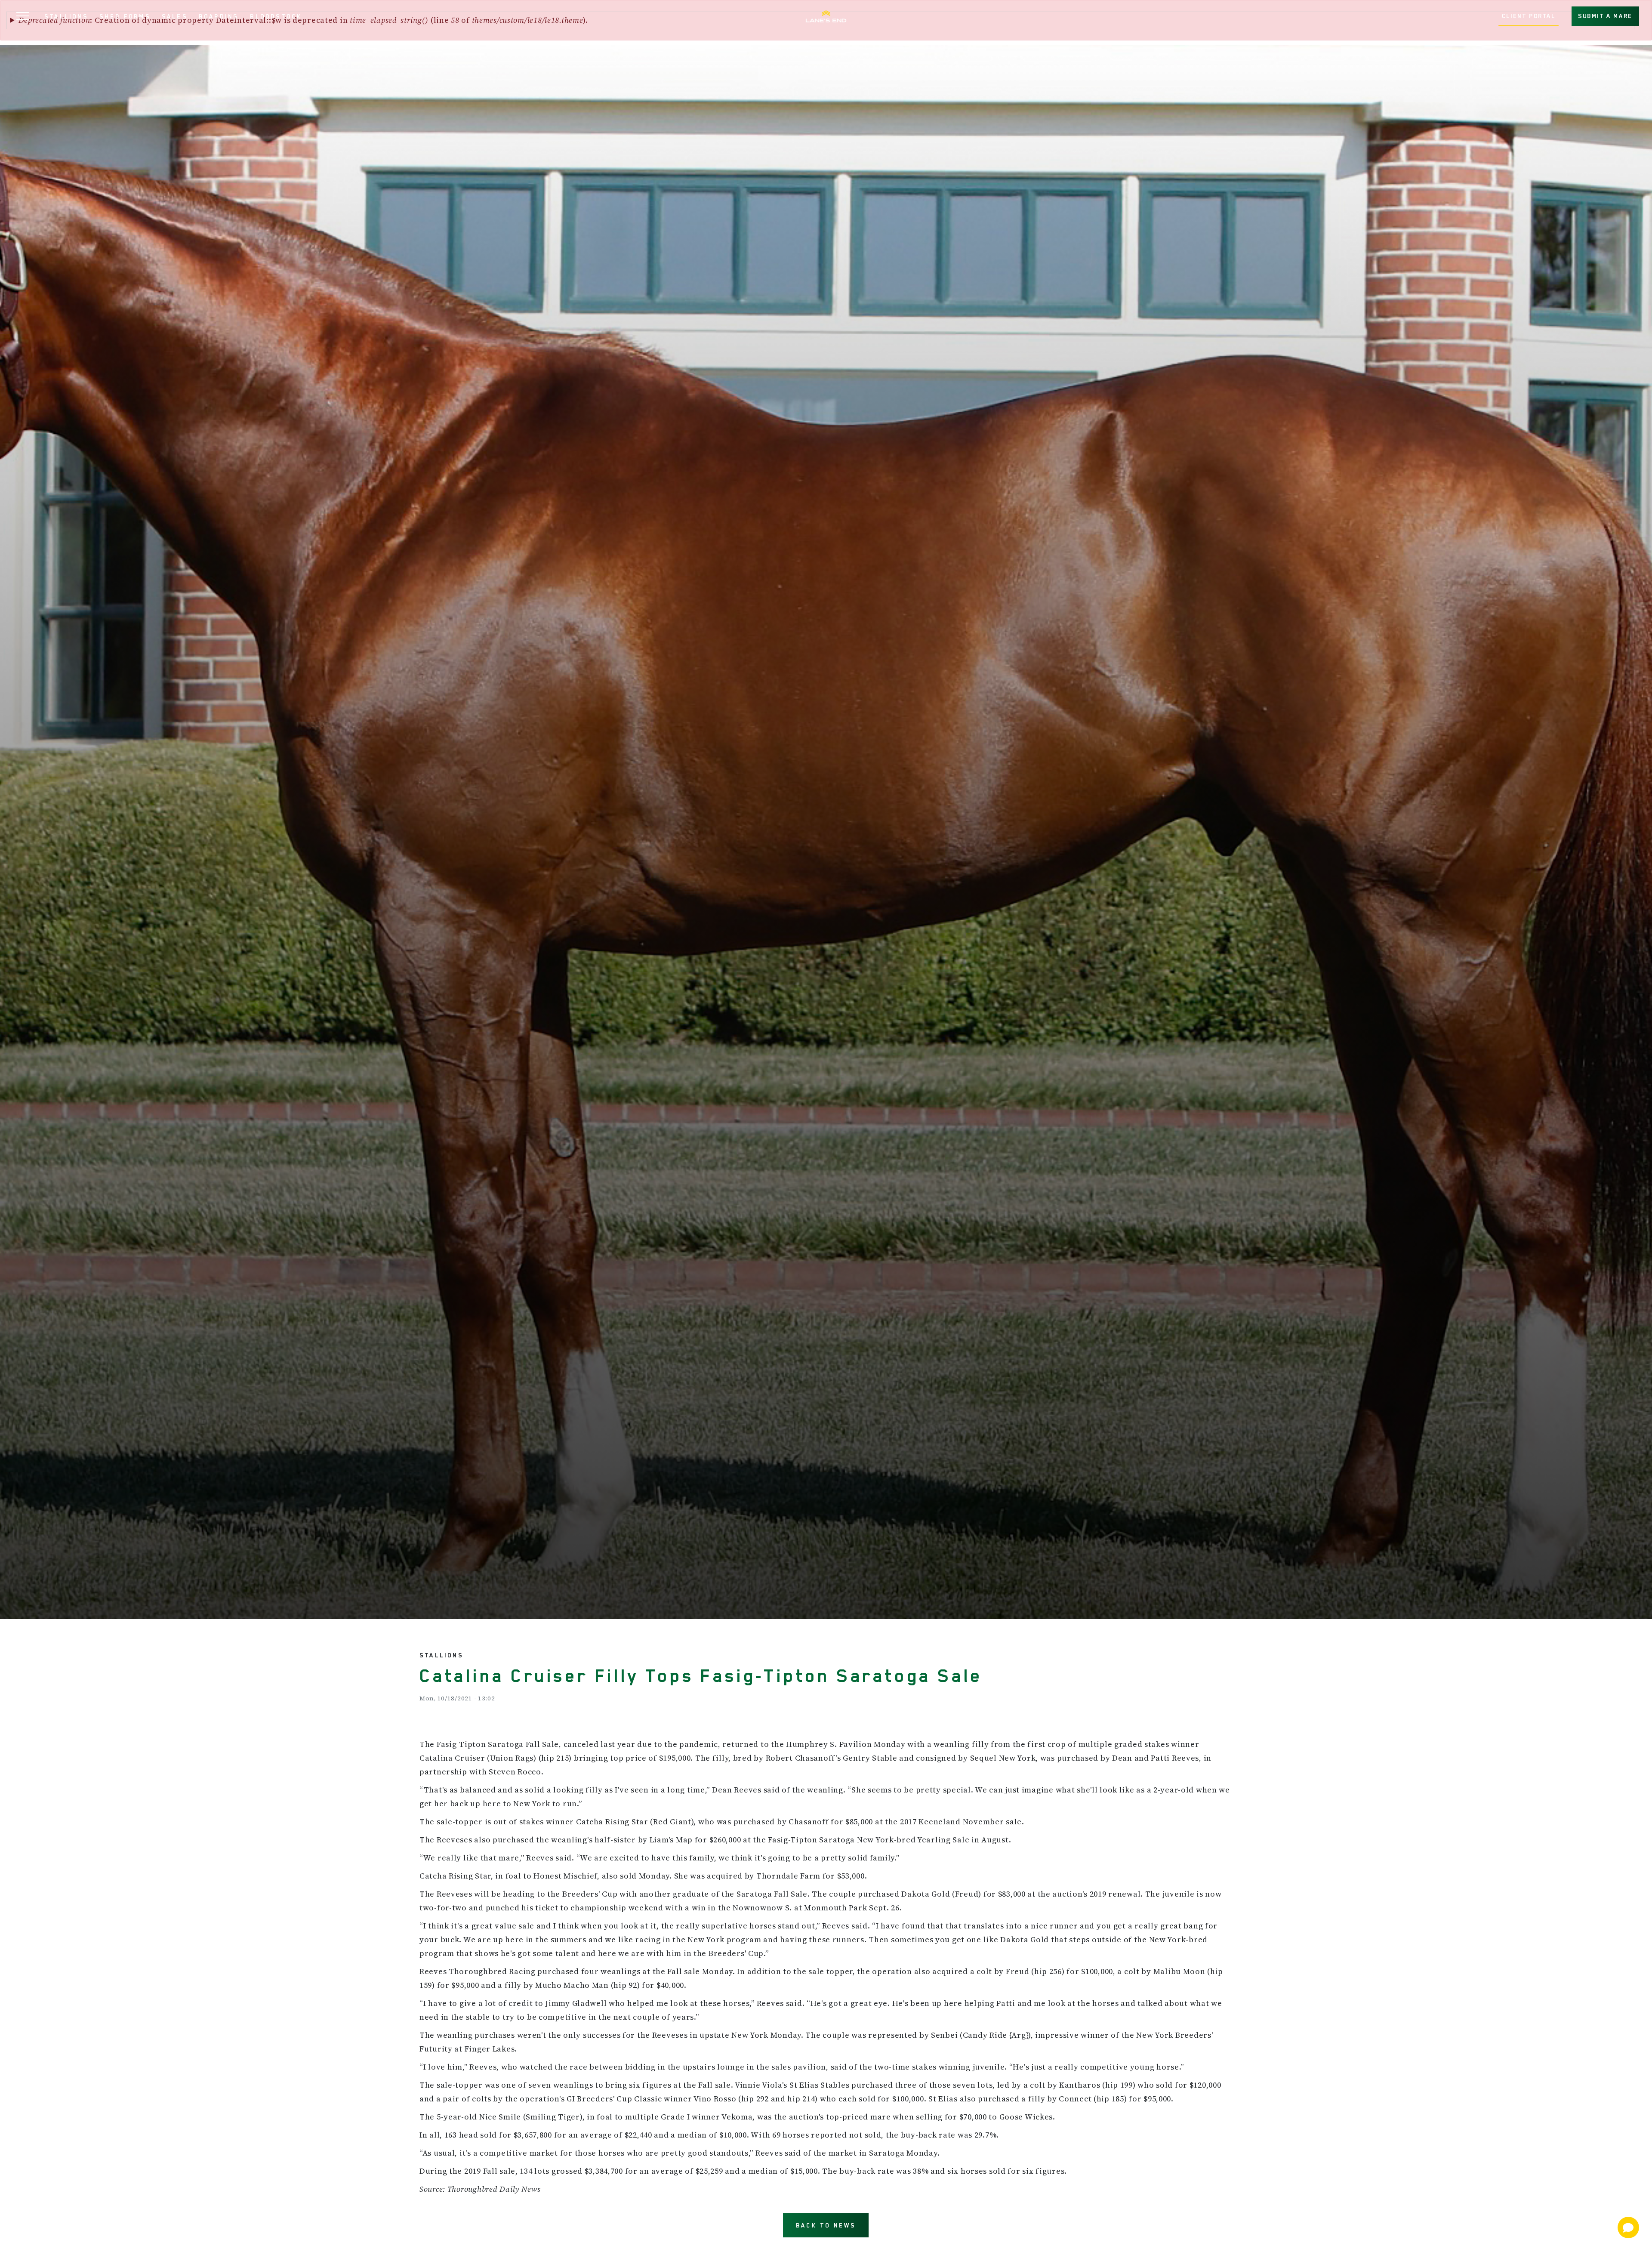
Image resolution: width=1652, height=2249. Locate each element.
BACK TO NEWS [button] (826, 2225)
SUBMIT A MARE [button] (1605, 16)
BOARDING (219, 16)
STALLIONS (66, 16)
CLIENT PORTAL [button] (1529, 16)
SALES (175, 16)
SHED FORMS (125, 16)
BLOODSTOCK (276, 16)
